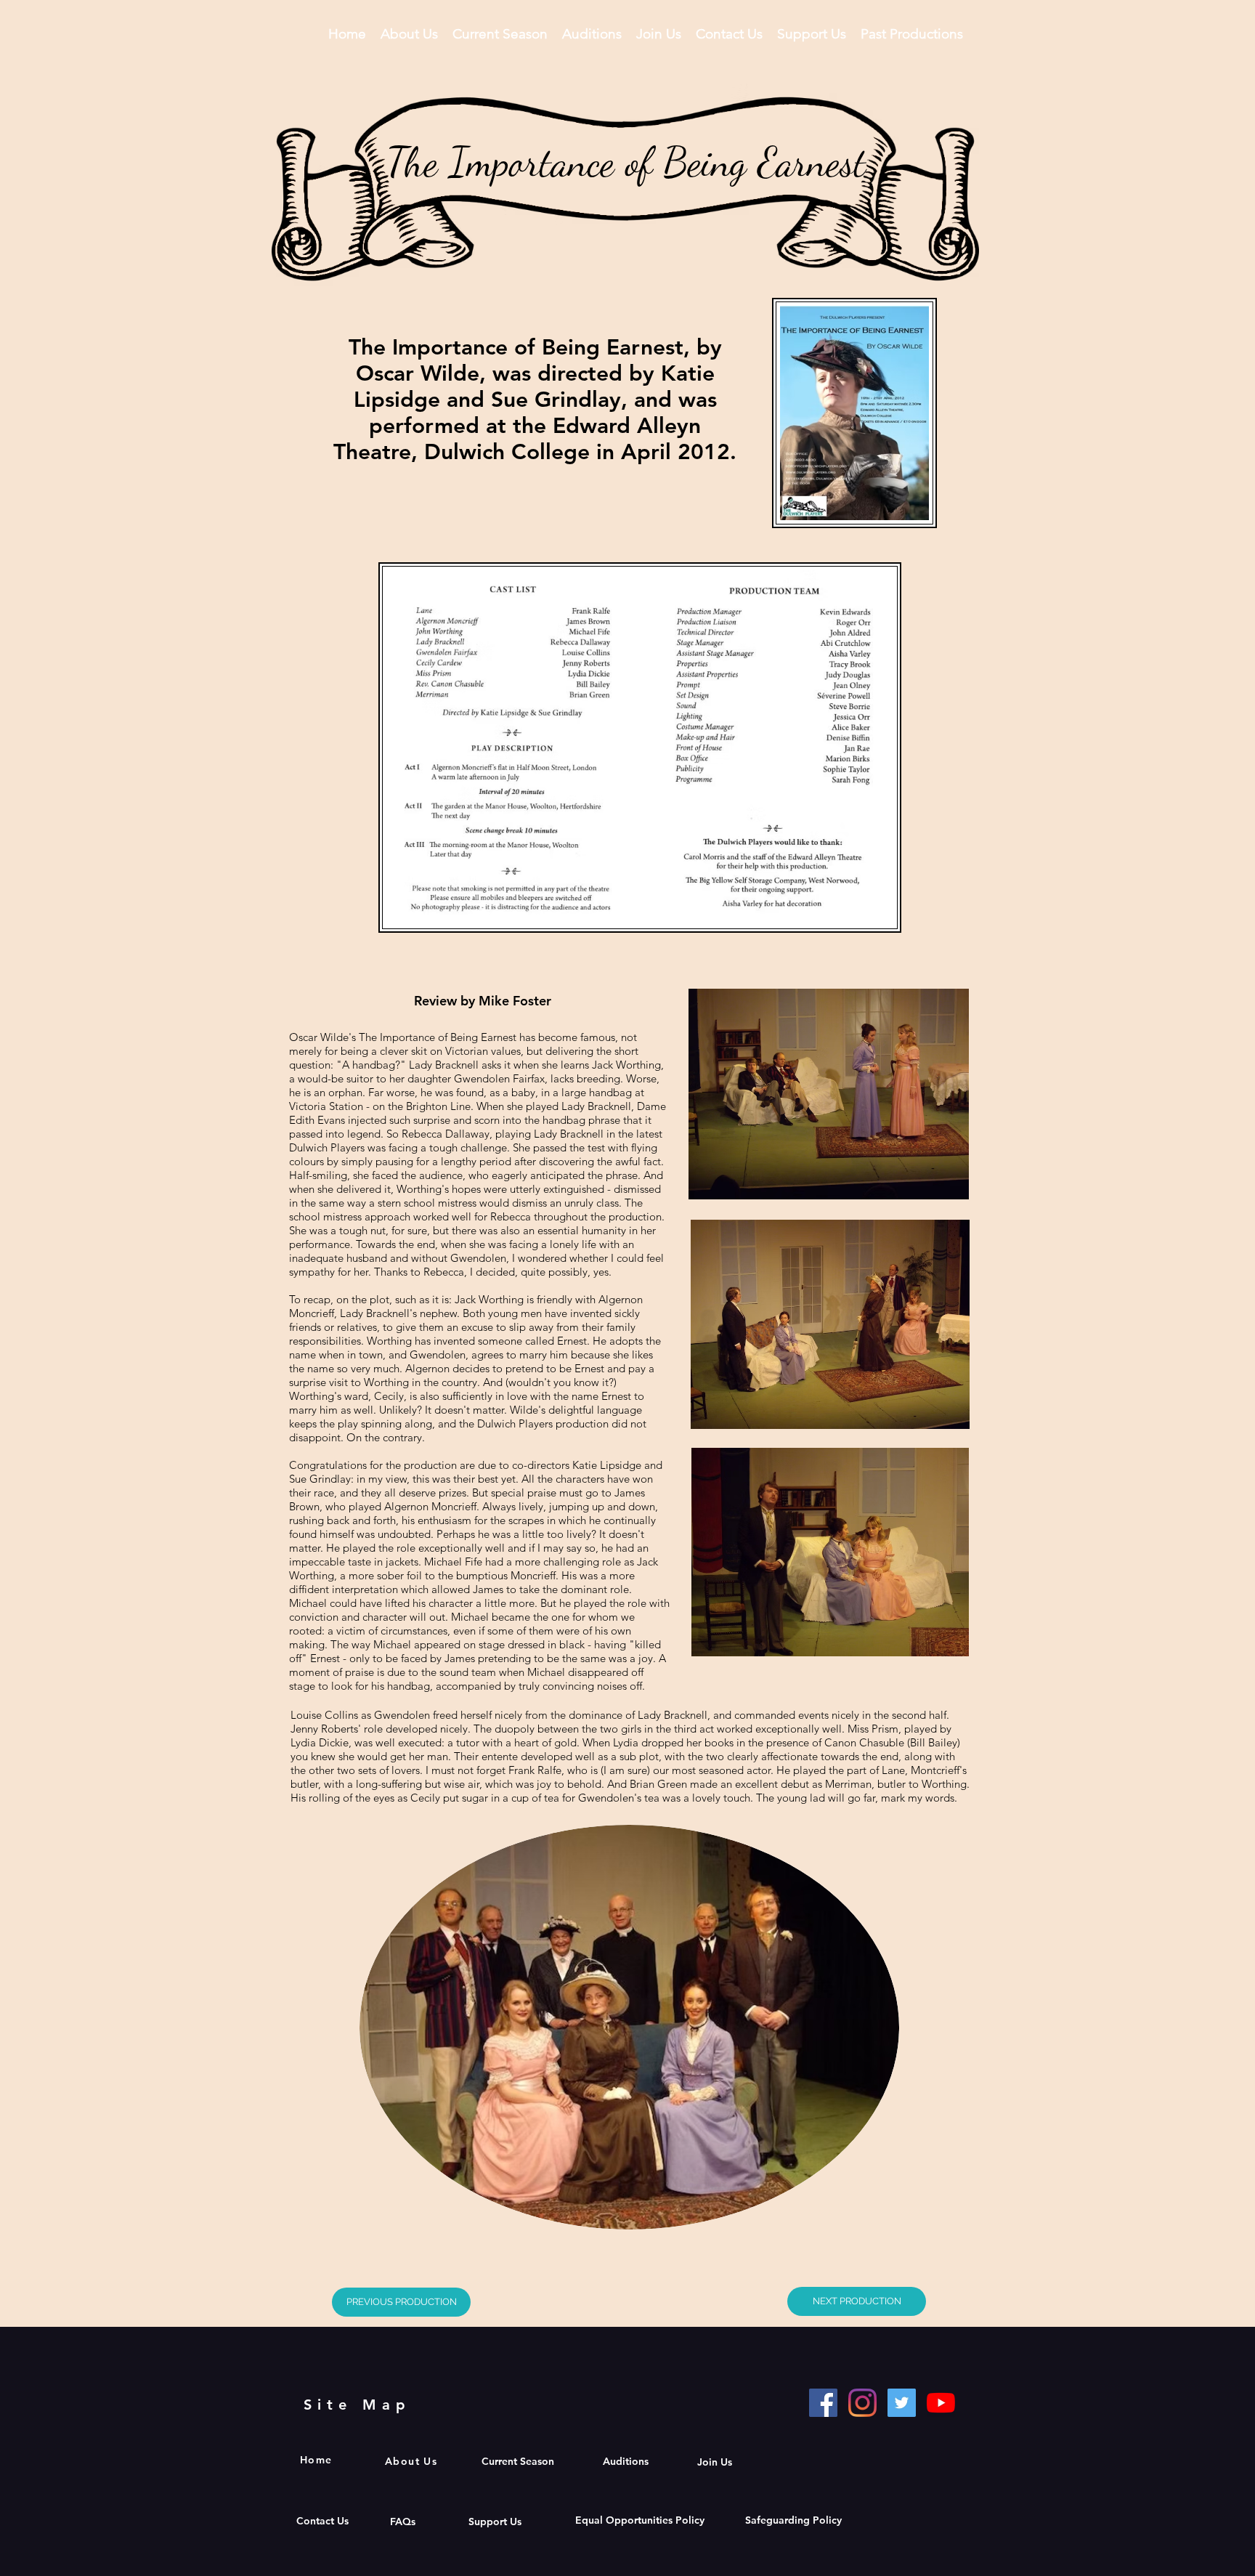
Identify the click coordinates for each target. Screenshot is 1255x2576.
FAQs (404, 2522)
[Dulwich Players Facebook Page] (823, 2403)
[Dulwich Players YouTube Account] (941, 2403)
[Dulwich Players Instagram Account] (862, 2403)
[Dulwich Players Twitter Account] (902, 2403)
